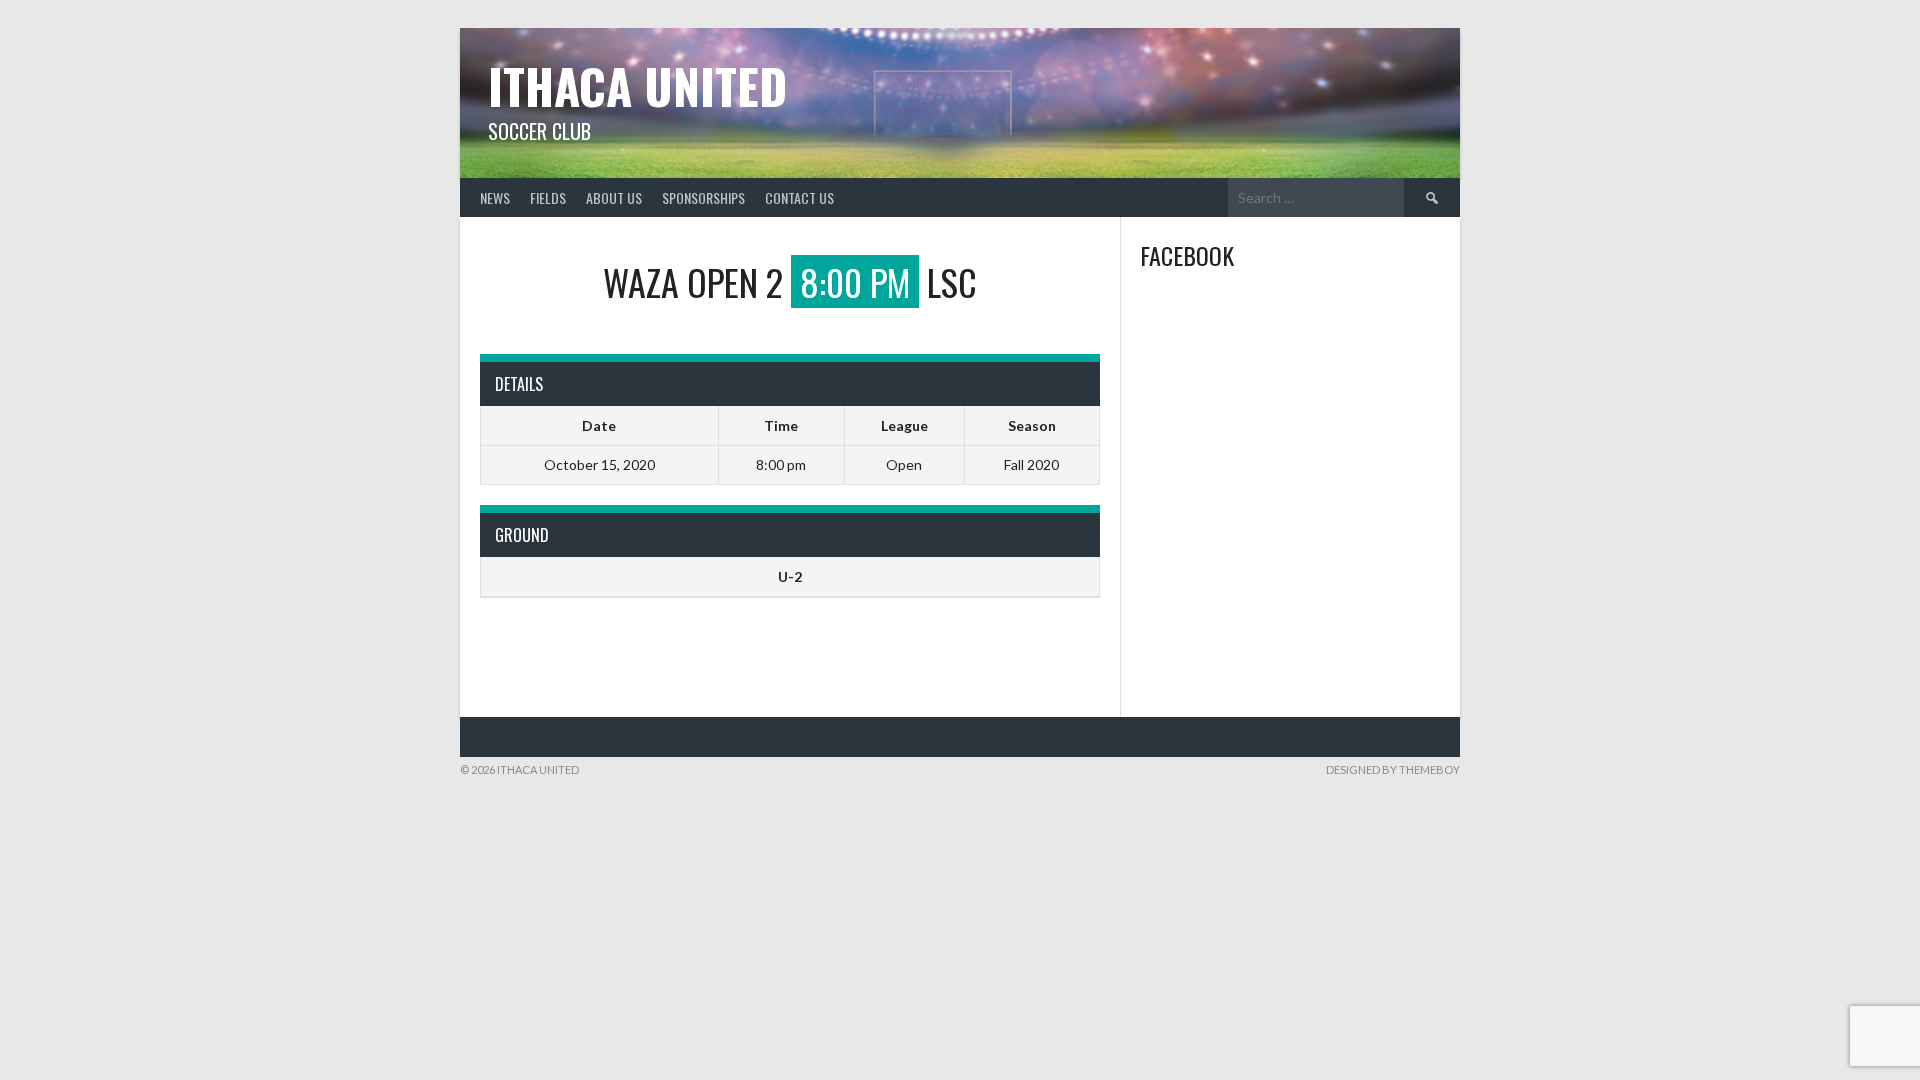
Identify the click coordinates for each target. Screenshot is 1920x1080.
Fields (548, 197)
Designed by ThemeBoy (1393, 769)
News (495, 197)
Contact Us (799, 197)
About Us (614, 197)
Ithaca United (637, 85)
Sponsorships (703, 197)
